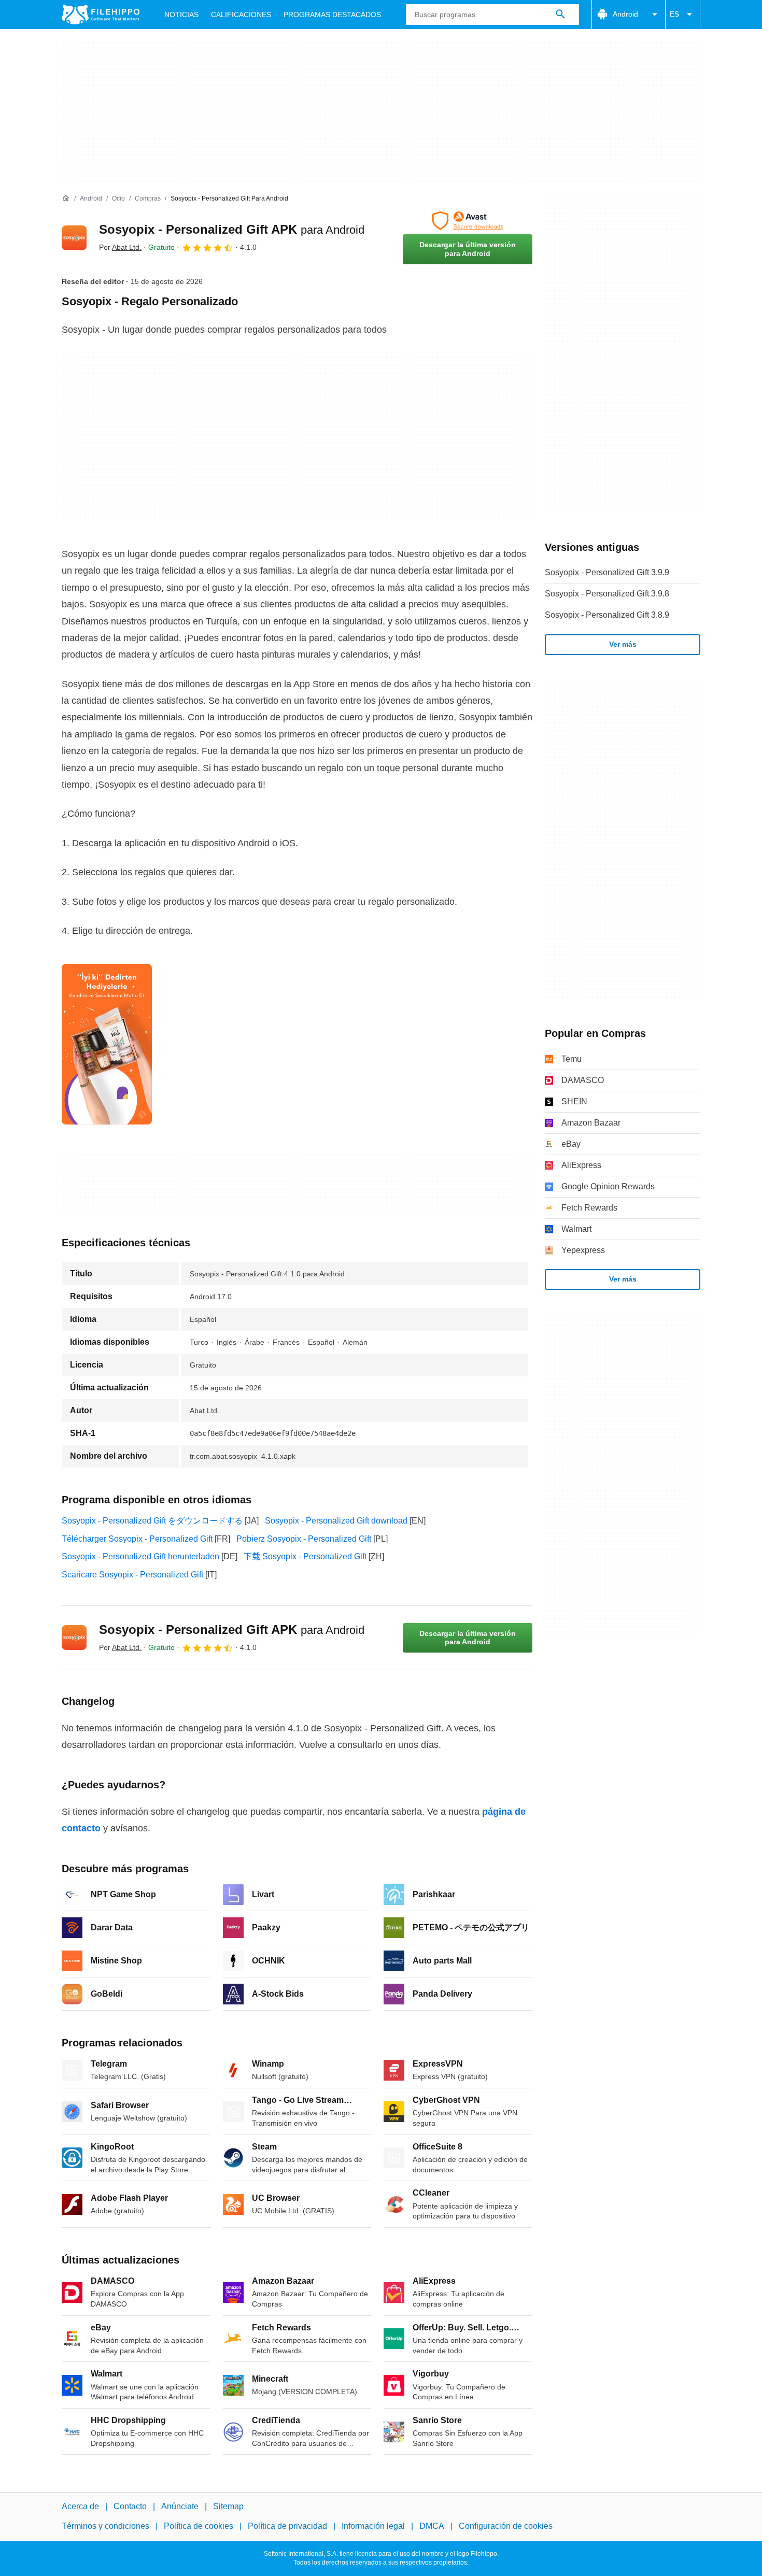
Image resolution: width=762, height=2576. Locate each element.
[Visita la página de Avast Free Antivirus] (468, 221)
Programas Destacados (332, 15)
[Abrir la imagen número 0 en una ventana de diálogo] (107, 1044)
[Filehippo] (101, 15)
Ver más (623, 644)
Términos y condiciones (105, 2527)
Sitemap (228, 2506)
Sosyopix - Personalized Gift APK (232, 229)
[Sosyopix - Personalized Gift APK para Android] (74, 238)
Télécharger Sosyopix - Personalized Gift (137, 1539)
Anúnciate (180, 2506)
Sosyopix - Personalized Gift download (336, 1521)
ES (674, 14)
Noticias (181, 15)
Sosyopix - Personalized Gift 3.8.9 (607, 615)
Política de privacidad (287, 2527)
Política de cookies (199, 2527)
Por (120, 247)
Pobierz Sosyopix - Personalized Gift (304, 1539)
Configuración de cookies (506, 2527)
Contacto (130, 2506)
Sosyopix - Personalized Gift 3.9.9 (607, 572)
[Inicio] (66, 198)
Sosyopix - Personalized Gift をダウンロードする (152, 1521)
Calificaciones (241, 15)
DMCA (432, 2527)
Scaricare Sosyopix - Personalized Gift (132, 1575)
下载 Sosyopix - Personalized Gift (305, 1556)
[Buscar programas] (560, 15)
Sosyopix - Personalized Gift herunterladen (140, 1556)
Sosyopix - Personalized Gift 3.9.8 (607, 594)
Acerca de (80, 2506)
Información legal (373, 2527)
